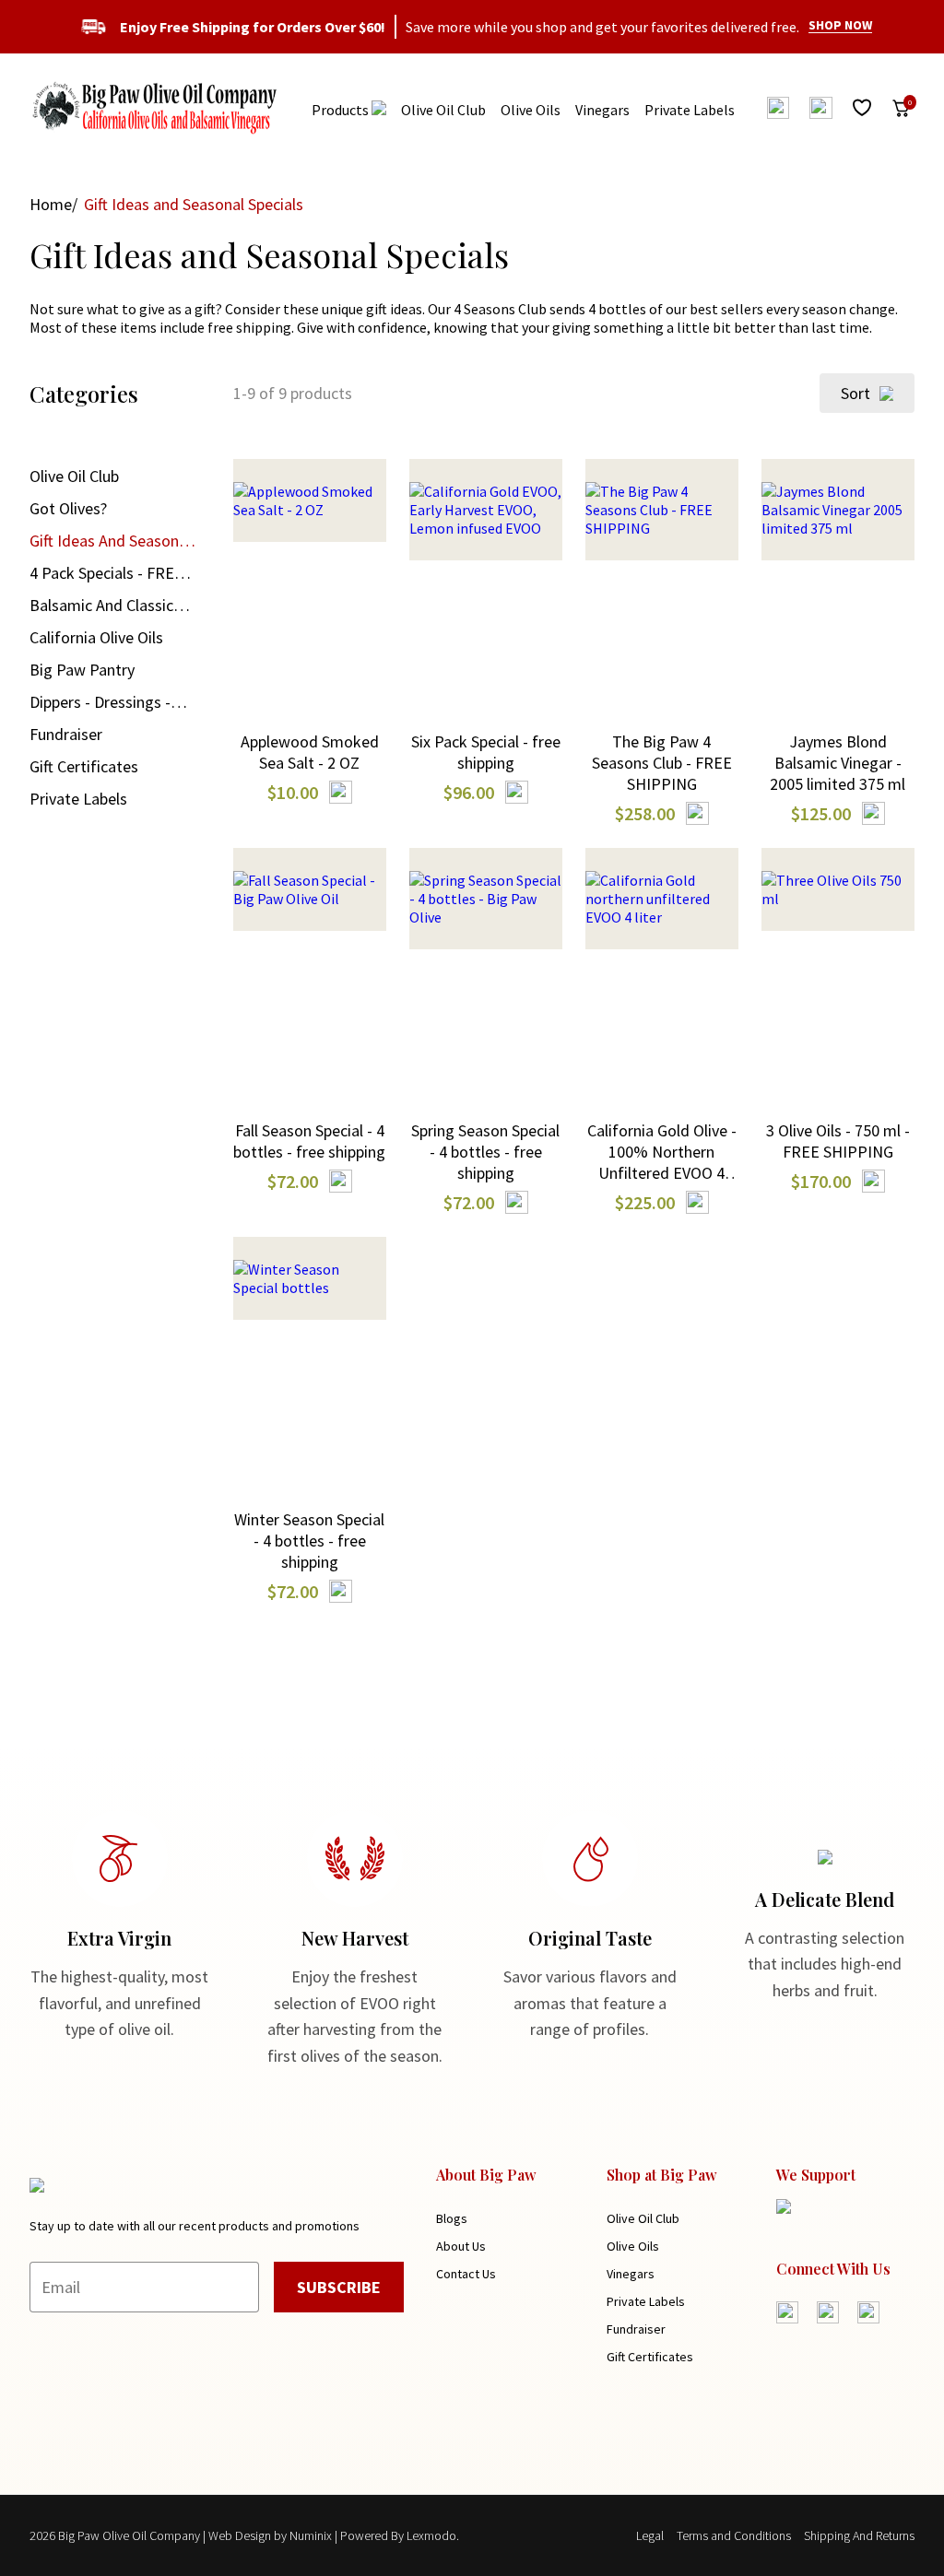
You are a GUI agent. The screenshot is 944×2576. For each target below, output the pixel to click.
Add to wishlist (309, 637)
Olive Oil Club (443, 110)
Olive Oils (531, 110)
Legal (650, 2535)
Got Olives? (68, 508)
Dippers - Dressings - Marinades (100, 702)
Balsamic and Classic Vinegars (101, 606)
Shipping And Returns (859, 2535)
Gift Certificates (84, 766)
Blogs (452, 2218)
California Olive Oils (96, 637)
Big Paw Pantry (82, 670)
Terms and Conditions (734, 2535)
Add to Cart (310, 555)
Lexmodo (431, 2535)
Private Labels (690, 110)
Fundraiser (66, 734)
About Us (461, 2246)
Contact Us (466, 2274)
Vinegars (602, 110)
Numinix (311, 2535)
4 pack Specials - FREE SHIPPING (106, 573)
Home (51, 204)
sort (855, 393)
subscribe (339, 2287)
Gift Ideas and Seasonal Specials (110, 541)
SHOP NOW (840, 25)
